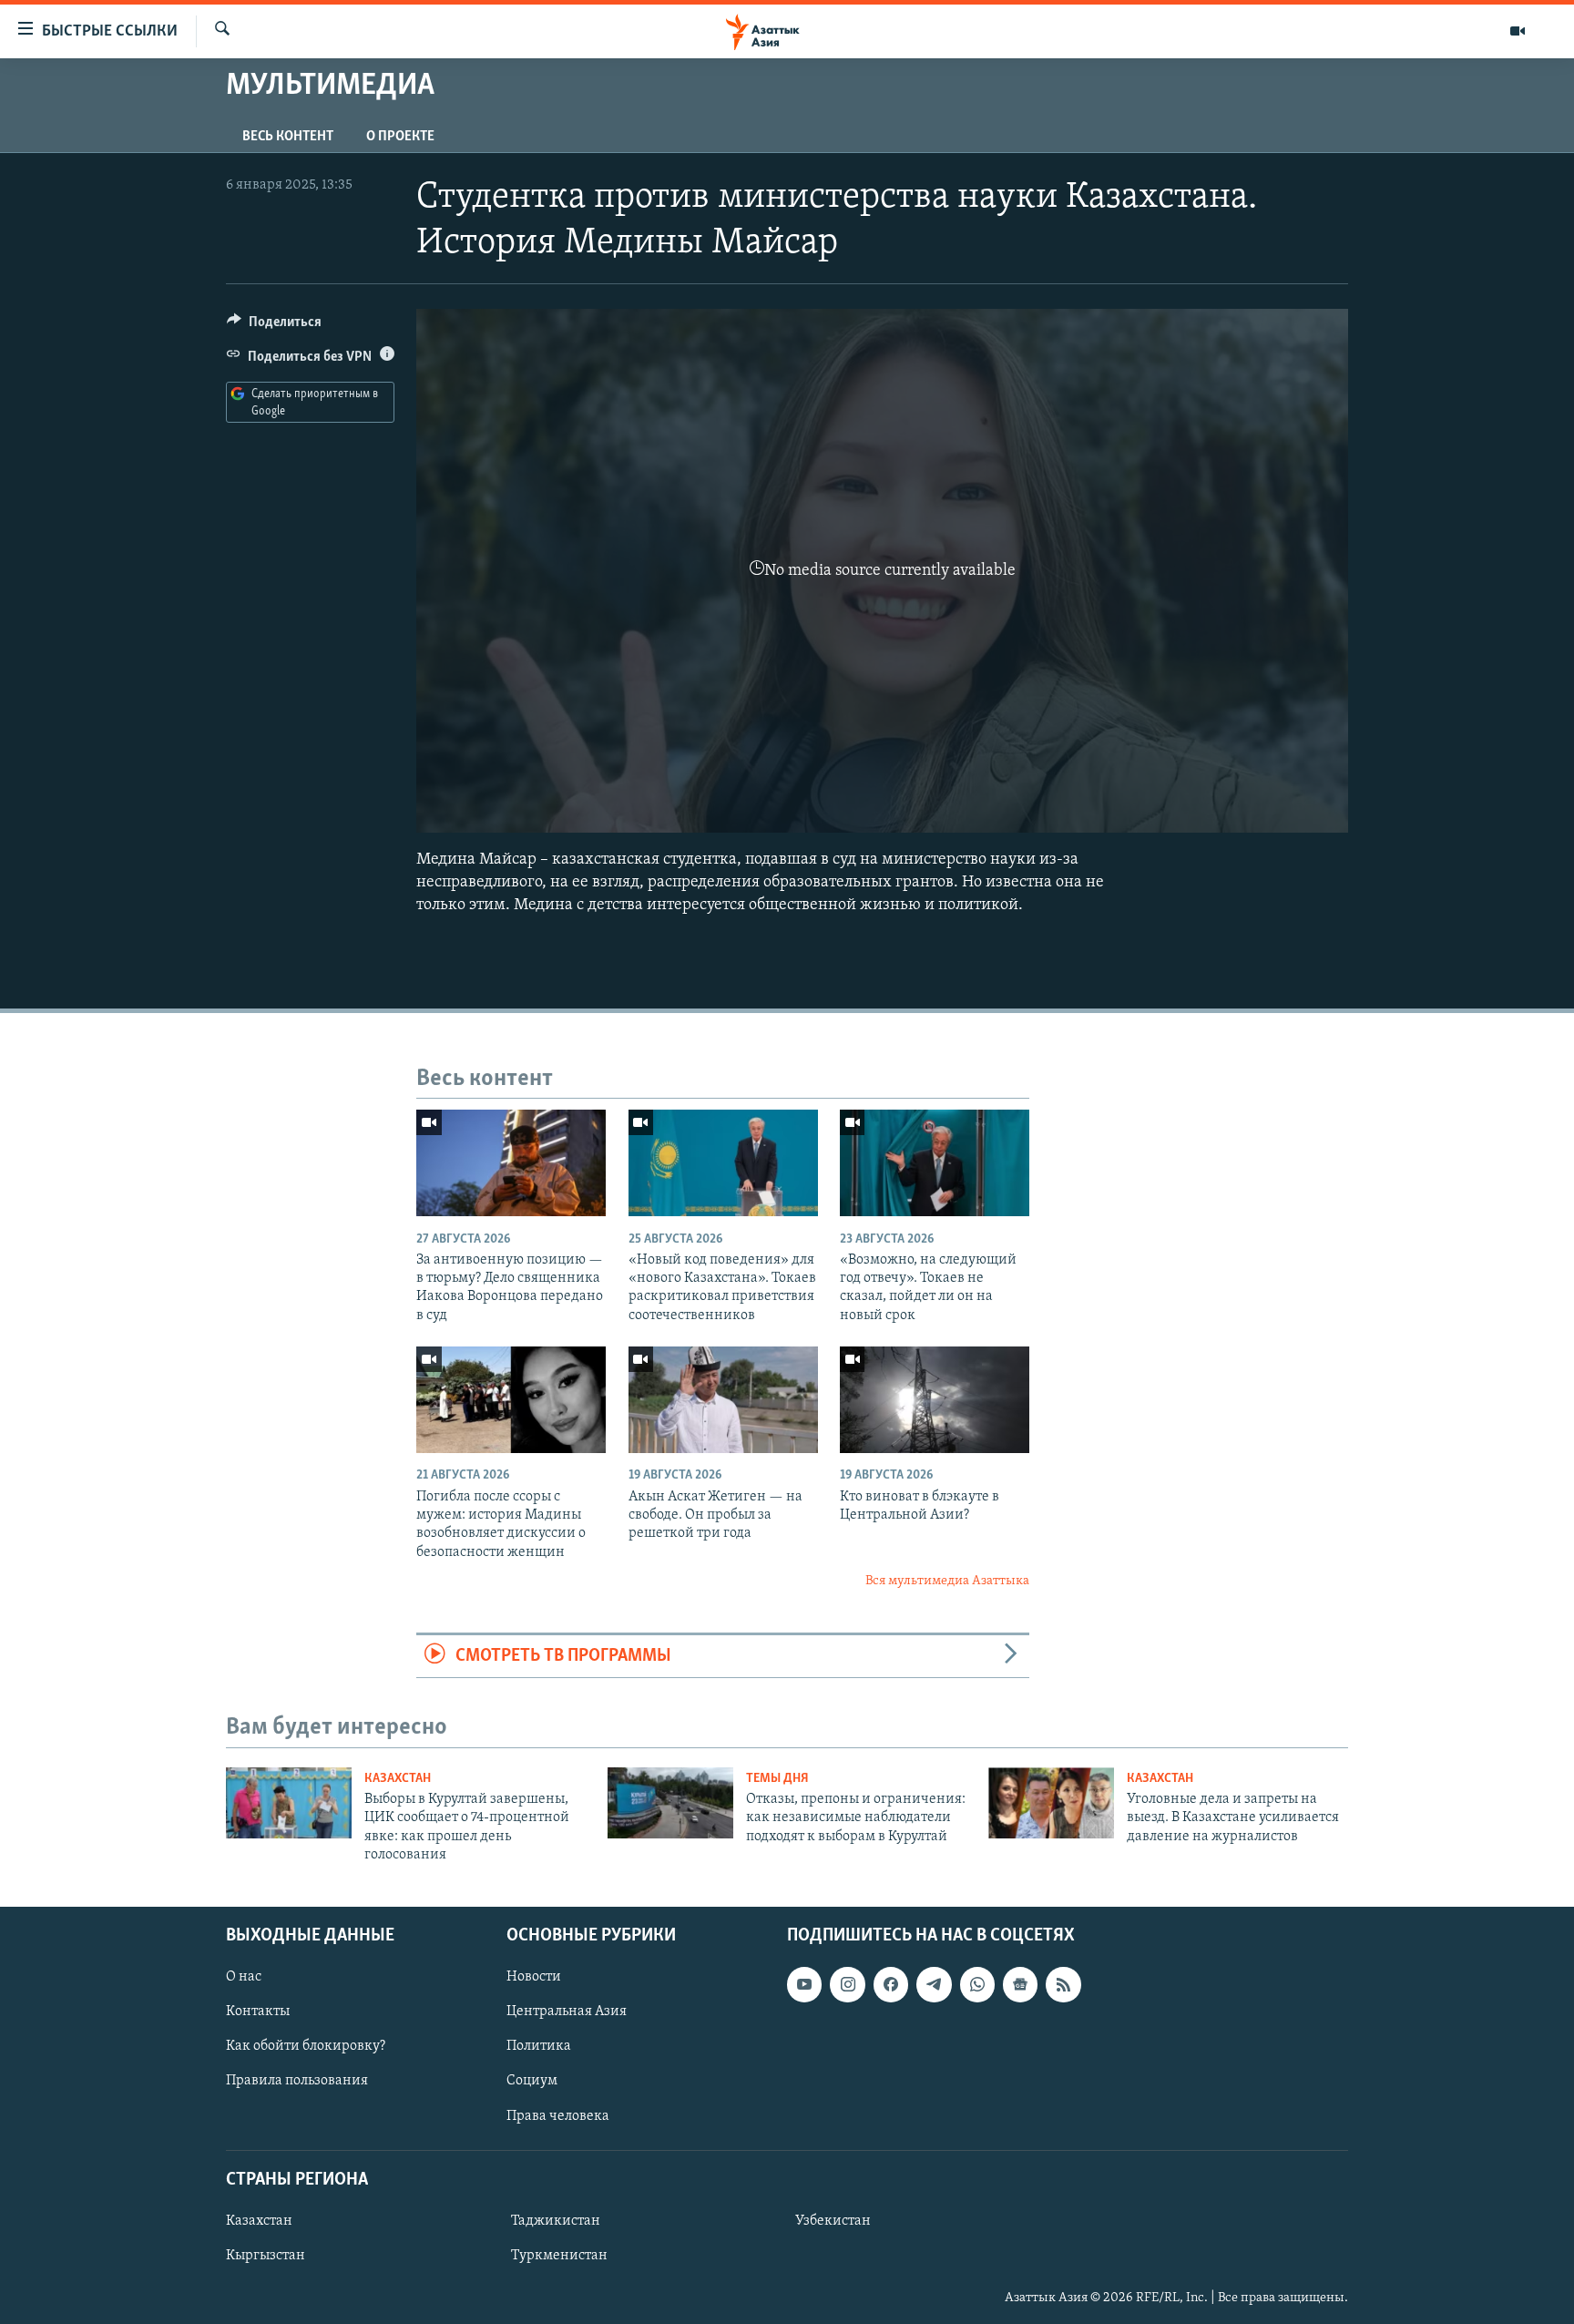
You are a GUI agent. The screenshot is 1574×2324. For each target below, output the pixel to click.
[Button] (274, 326)
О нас (244, 1977)
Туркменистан (559, 2256)
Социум (532, 2081)
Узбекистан (833, 2220)
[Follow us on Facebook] (891, 1984)
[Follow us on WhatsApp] (977, 1984)
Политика (539, 2046)
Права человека (558, 2115)
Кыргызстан (266, 2256)
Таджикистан (556, 2220)
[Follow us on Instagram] (847, 1984)
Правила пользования (297, 2081)
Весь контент (288, 137)
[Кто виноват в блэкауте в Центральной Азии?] (935, 1400)
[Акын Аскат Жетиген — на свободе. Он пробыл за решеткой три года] (723, 1400)
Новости (534, 1977)
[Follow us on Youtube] (804, 1984)
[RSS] (1063, 1984)
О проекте (400, 137)
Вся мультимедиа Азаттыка (947, 1581)
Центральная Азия (567, 2012)
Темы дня (777, 1779)
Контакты (258, 2012)
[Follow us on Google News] (1020, 1984)
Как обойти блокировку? (306, 2046)
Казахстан (398, 1779)
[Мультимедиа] (1518, 31)
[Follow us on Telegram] (934, 1984)
